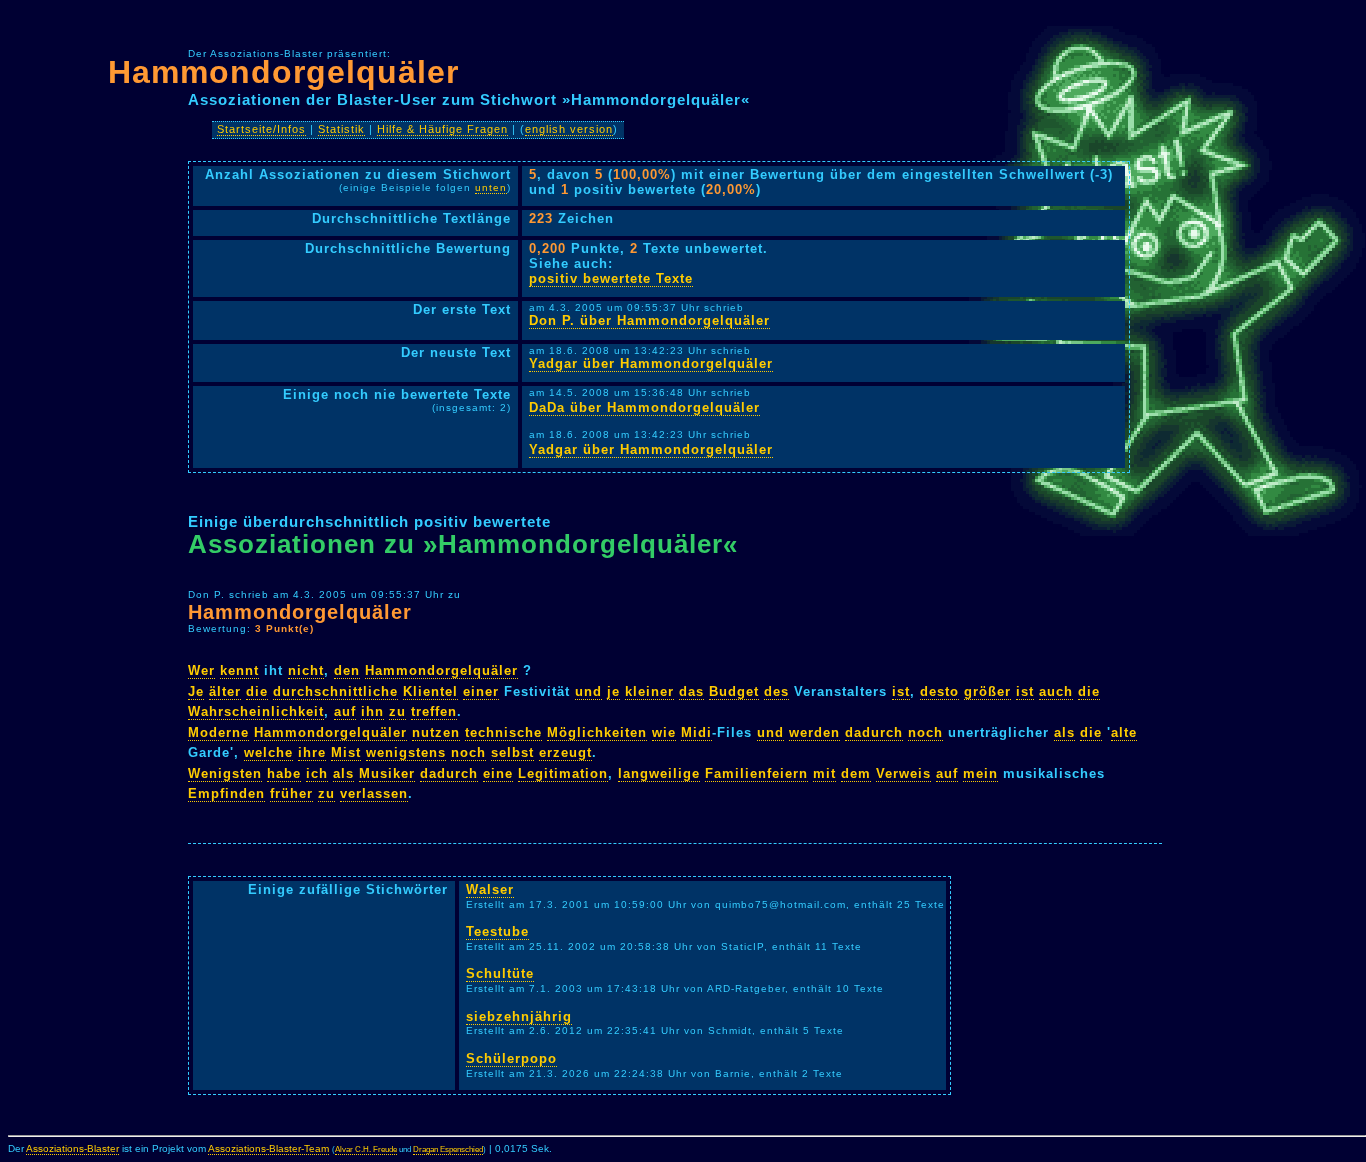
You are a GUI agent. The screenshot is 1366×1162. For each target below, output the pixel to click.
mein (980, 773)
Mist (346, 752)
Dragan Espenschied (448, 1149)
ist (901, 691)
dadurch (874, 732)
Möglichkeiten (597, 732)
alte (1124, 732)
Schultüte (500, 973)
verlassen (374, 793)
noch (925, 732)
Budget (734, 691)
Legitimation (563, 773)
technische (503, 732)
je (613, 691)
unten (491, 187)
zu (397, 711)
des (776, 691)
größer (987, 691)
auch (1056, 691)
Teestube (497, 931)
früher (291, 793)
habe (284, 773)
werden (814, 732)
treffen (434, 711)
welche (268, 752)
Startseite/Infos (261, 129)
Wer (201, 670)
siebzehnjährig (519, 1016)
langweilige (659, 773)
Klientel (430, 691)
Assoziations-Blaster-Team (268, 1148)
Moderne (218, 732)
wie (664, 732)
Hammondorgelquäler (283, 72)
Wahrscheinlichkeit (256, 711)
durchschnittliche (335, 691)
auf (345, 711)
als (1064, 732)
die (257, 691)
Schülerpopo (511, 1058)
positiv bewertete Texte (611, 278)
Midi (696, 732)
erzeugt (565, 752)
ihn (372, 711)
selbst (512, 752)
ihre (312, 752)
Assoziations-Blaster (72, 1148)
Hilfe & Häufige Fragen (442, 129)
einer (481, 691)
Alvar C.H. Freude (366, 1149)
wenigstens (406, 752)
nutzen (436, 732)
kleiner (649, 691)
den (347, 670)
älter (225, 691)
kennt (239, 670)
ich (317, 773)
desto (939, 691)
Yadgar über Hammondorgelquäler (651, 363)
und (588, 691)
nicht (306, 670)
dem (856, 773)
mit (824, 773)
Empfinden (226, 793)
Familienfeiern (756, 773)
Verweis (903, 773)
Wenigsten (225, 773)
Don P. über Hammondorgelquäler (649, 320)
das (691, 691)
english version (569, 129)
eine (498, 773)
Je (196, 691)
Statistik (341, 129)
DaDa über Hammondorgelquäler (644, 407)
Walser (490, 889)
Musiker (387, 773)
